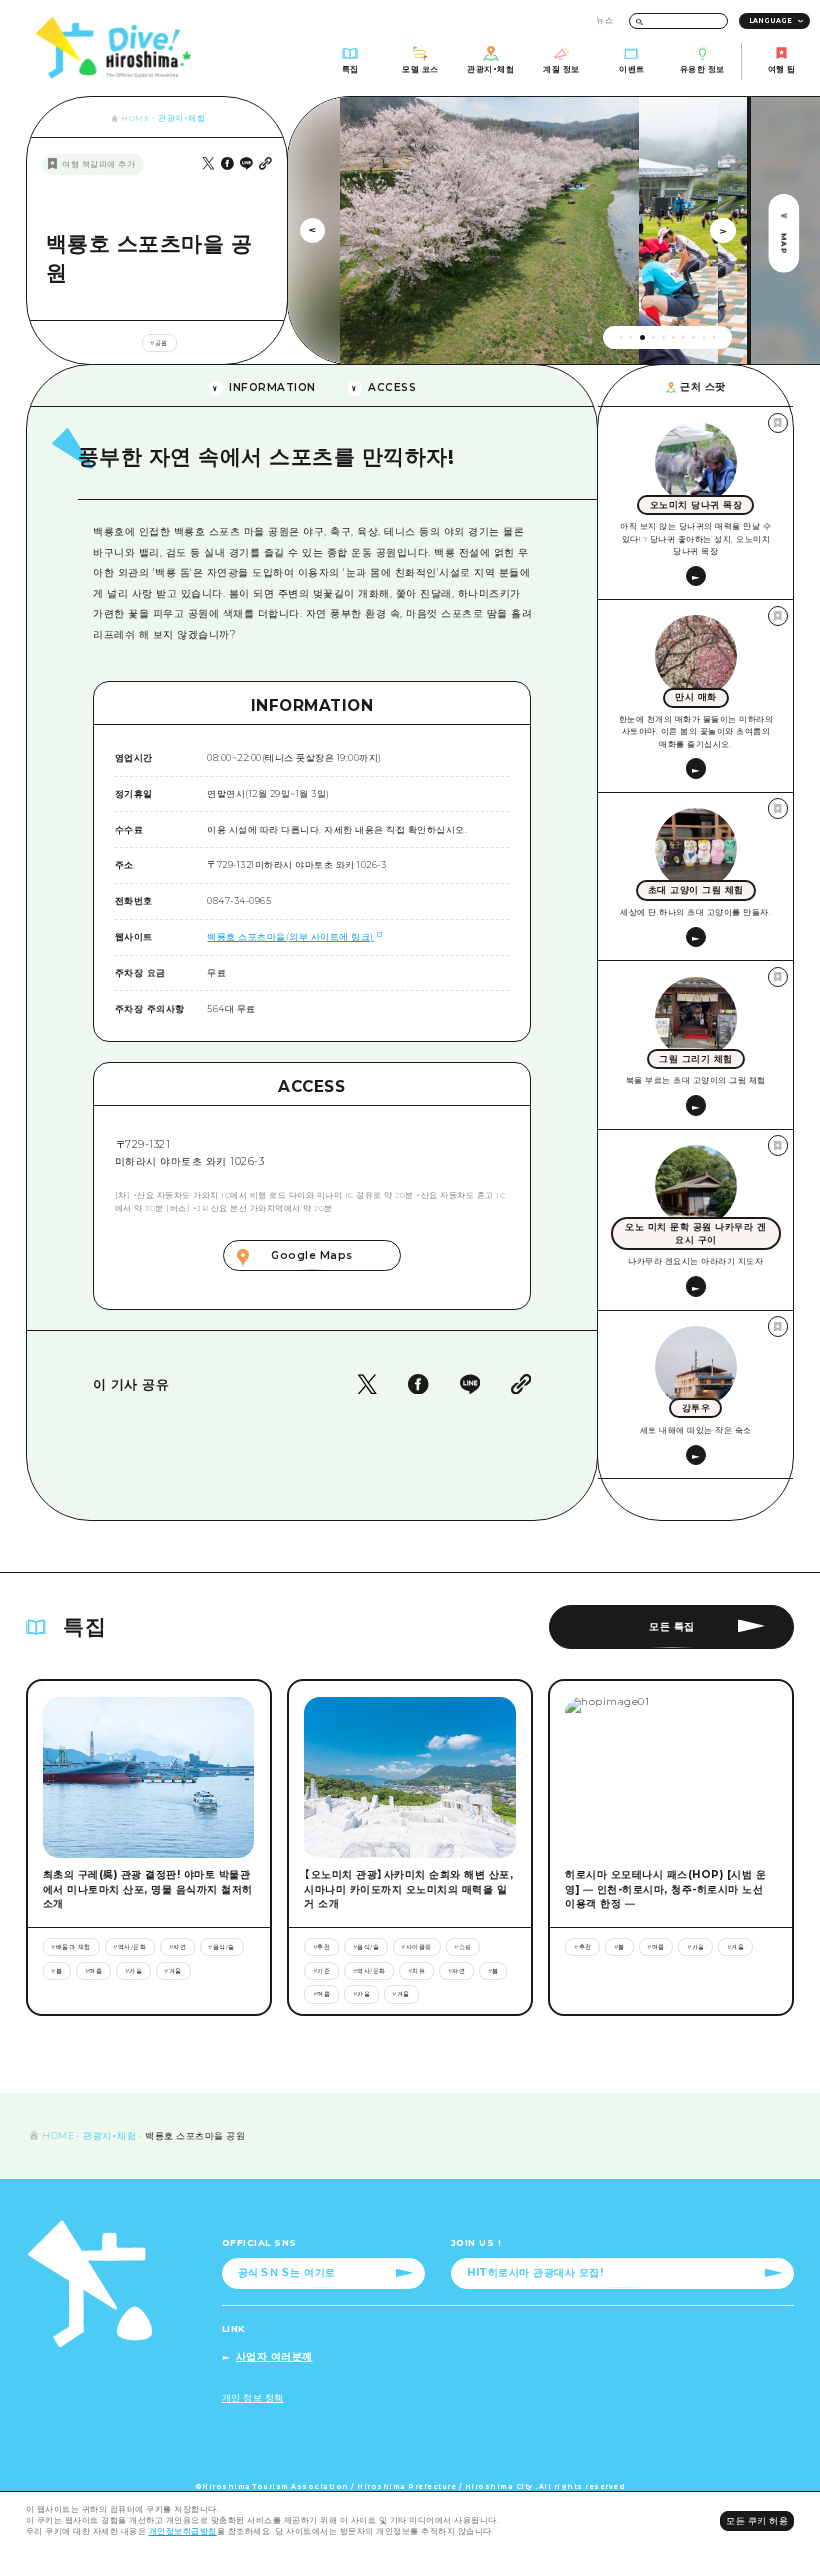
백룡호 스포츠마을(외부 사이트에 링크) (290, 936)
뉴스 (604, 20)
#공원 (159, 343)
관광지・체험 (181, 118)
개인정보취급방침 (183, 2531)
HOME (135, 118)
